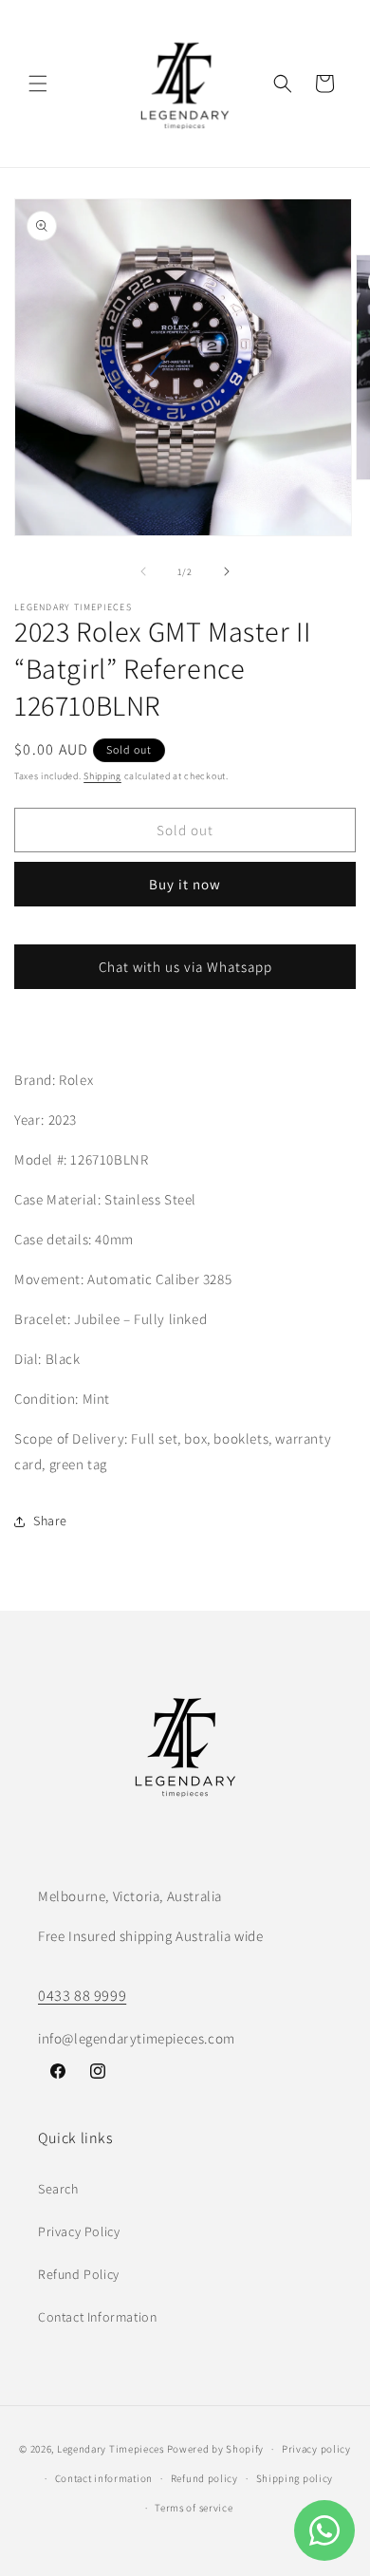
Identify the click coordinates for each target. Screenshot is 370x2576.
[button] (38, 84)
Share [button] (50, 1521)
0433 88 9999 (82, 1996)
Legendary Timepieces (111, 2449)
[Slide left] (143, 571)
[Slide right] (227, 571)
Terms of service (194, 2508)
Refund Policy (79, 2274)
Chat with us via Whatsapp (185, 967)
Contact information (104, 2478)
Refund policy (204, 2478)
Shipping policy (295, 2478)
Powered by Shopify (216, 2449)
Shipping (102, 776)
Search (58, 2189)
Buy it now (185, 884)
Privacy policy (316, 2449)
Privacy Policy (79, 2231)
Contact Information (97, 2317)
